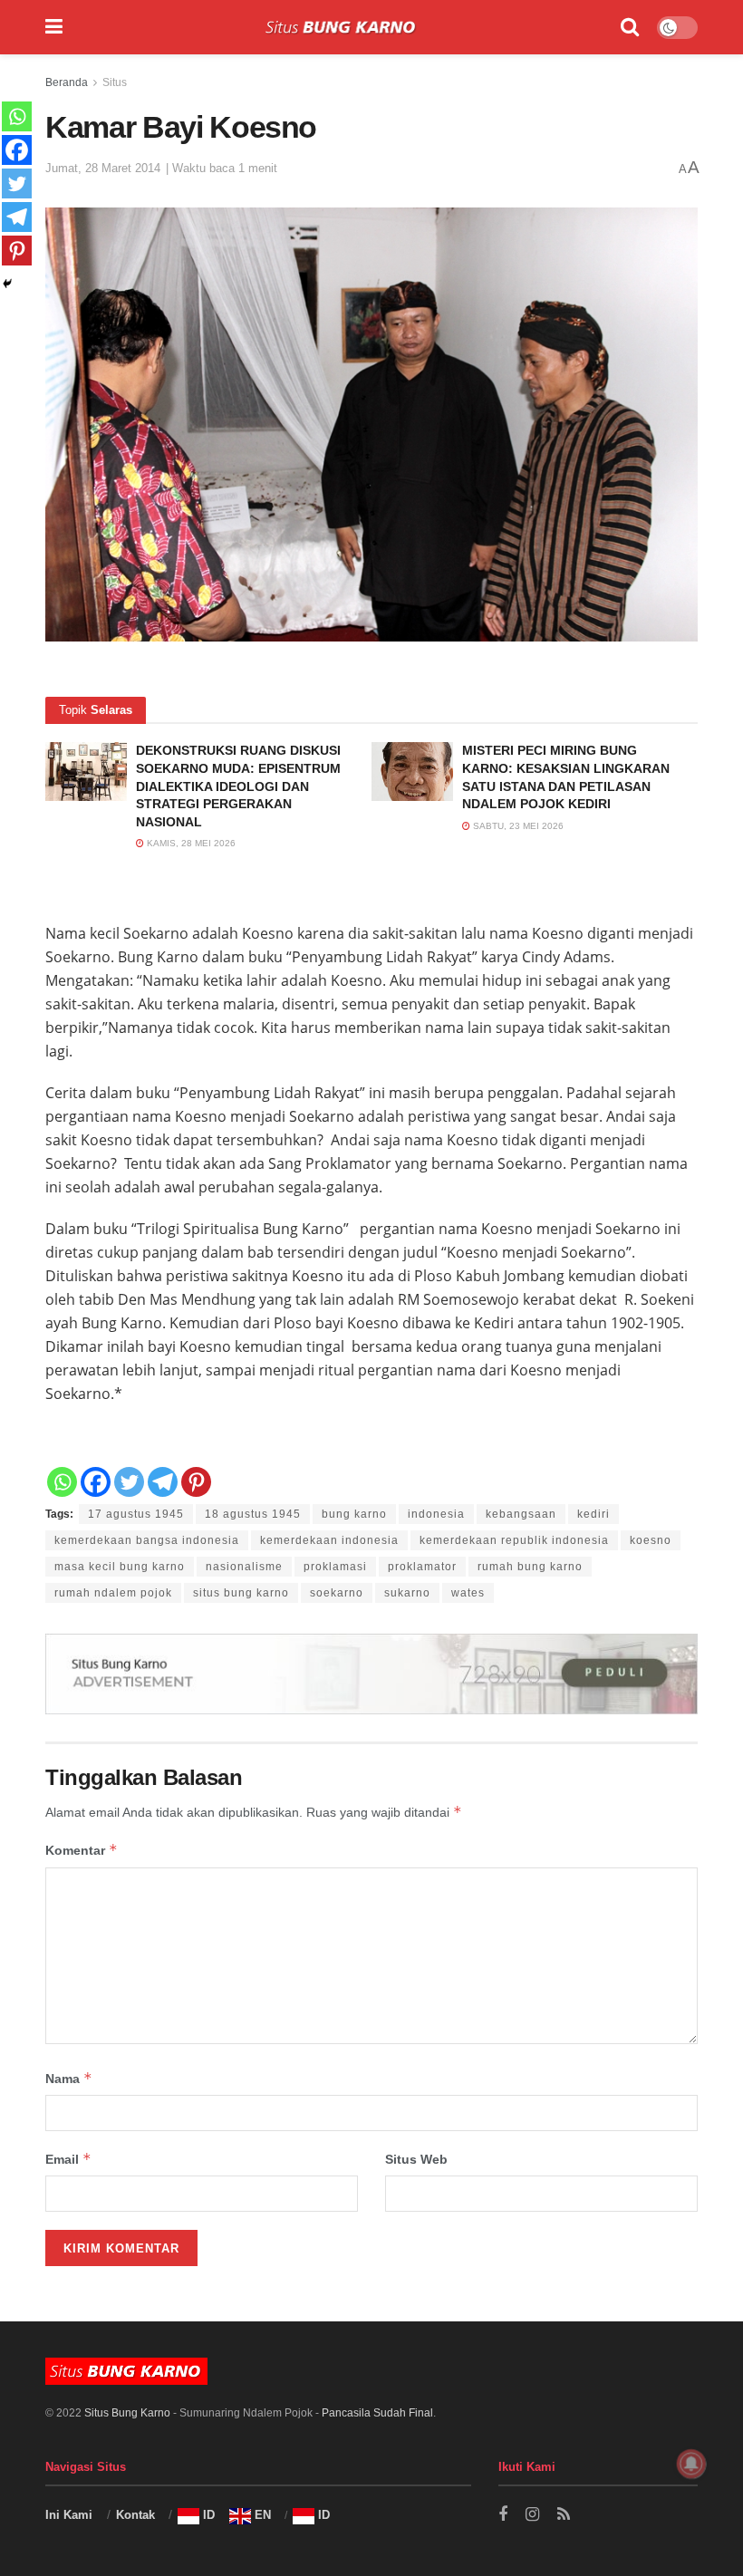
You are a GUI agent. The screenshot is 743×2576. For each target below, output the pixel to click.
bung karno (354, 1514)
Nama (69, 2078)
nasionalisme (244, 1567)
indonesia (436, 1514)
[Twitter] (129, 1482)
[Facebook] (96, 1482)
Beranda (67, 82)
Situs (115, 82)
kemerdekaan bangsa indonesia (147, 1540)
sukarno (407, 1593)
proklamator (422, 1567)
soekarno (337, 1593)
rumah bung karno (530, 1567)
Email (68, 2159)
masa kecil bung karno (120, 1567)
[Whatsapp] (62, 1482)
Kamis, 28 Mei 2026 (190, 843)
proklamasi (335, 1567)
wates (468, 1593)
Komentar (82, 1850)
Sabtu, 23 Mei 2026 (517, 826)
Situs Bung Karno (127, 2413)
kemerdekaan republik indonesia (514, 1540)
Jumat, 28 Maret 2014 (103, 168)
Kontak (135, 2515)
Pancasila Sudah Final (377, 2413)
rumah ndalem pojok (113, 1593)
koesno (651, 1540)
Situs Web (416, 2159)
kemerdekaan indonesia (329, 1540)
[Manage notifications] (691, 2464)
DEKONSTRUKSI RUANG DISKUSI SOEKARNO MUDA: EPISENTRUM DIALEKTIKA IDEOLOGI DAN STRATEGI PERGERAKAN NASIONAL (238, 786)
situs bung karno (241, 1593)
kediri (593, 1514)
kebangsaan (521, 1514)
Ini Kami (69, 2515)
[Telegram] (163, 1482)
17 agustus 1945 (136, 1514)
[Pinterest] (196, 1482)
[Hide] (7, 284)
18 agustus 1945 (253, 1514)
